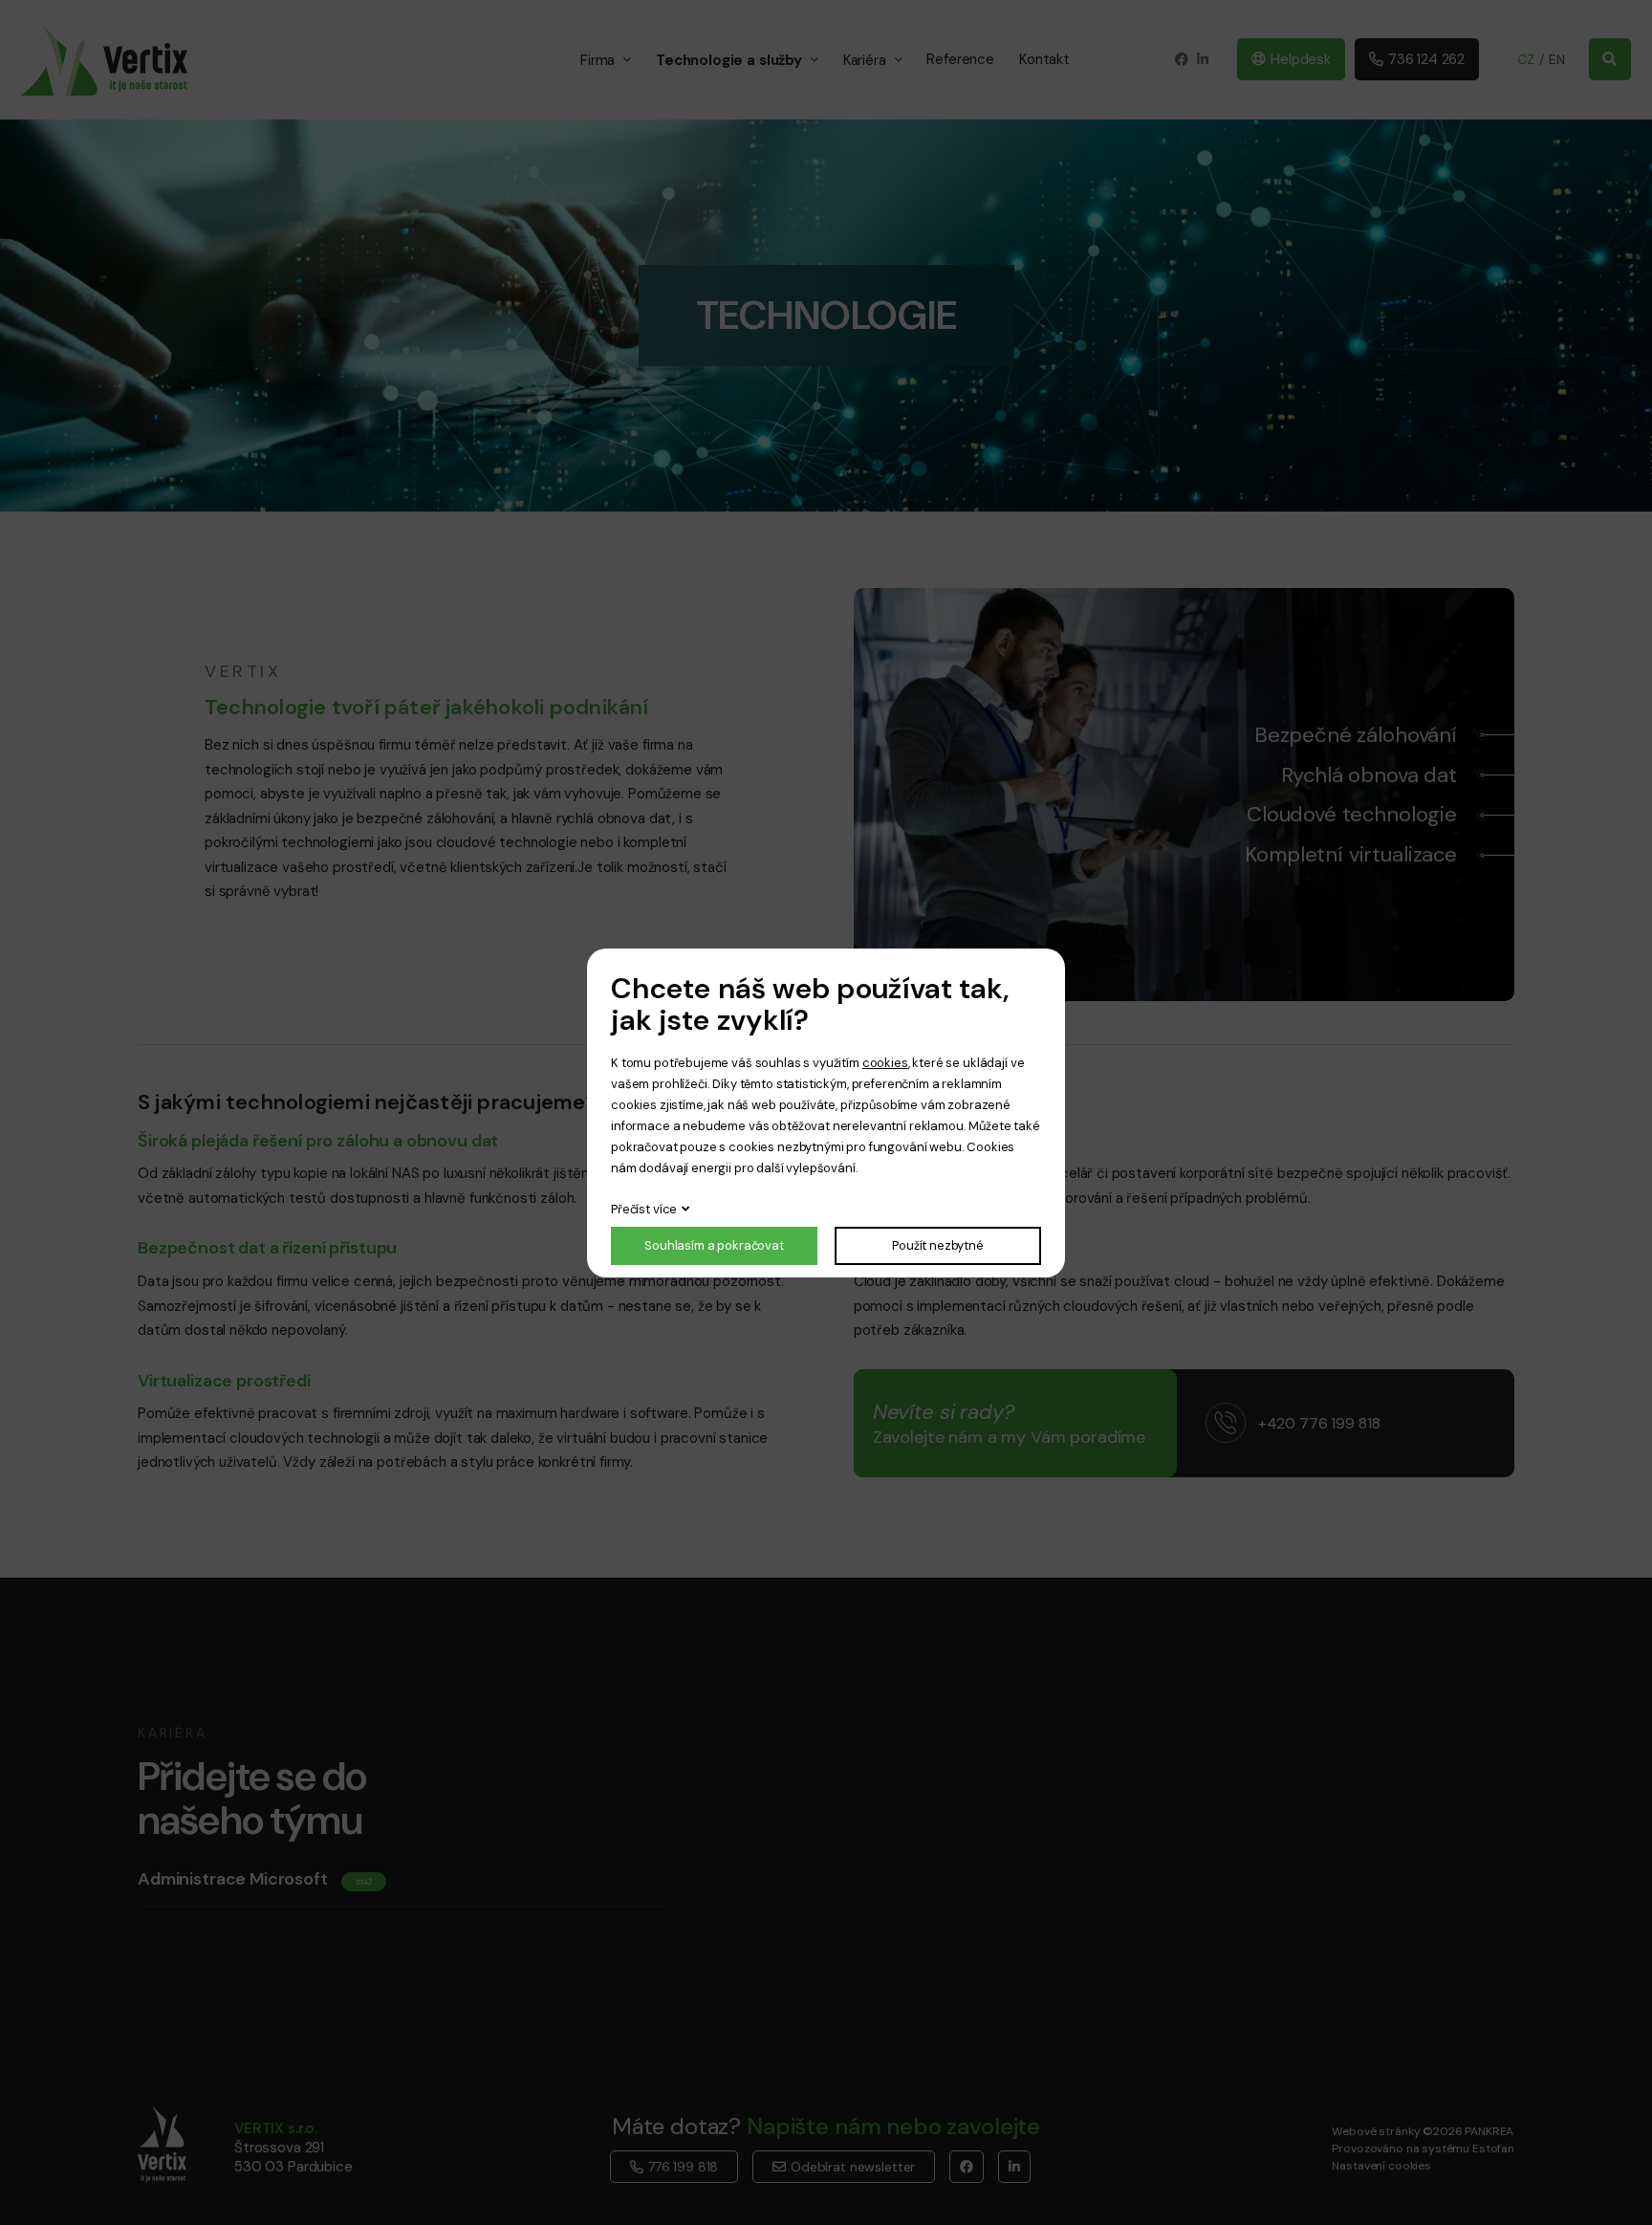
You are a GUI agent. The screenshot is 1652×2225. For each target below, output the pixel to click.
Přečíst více (644, 1209)
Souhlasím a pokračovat (714, 1245)
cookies (885, 1063)
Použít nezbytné (938, 1245)
